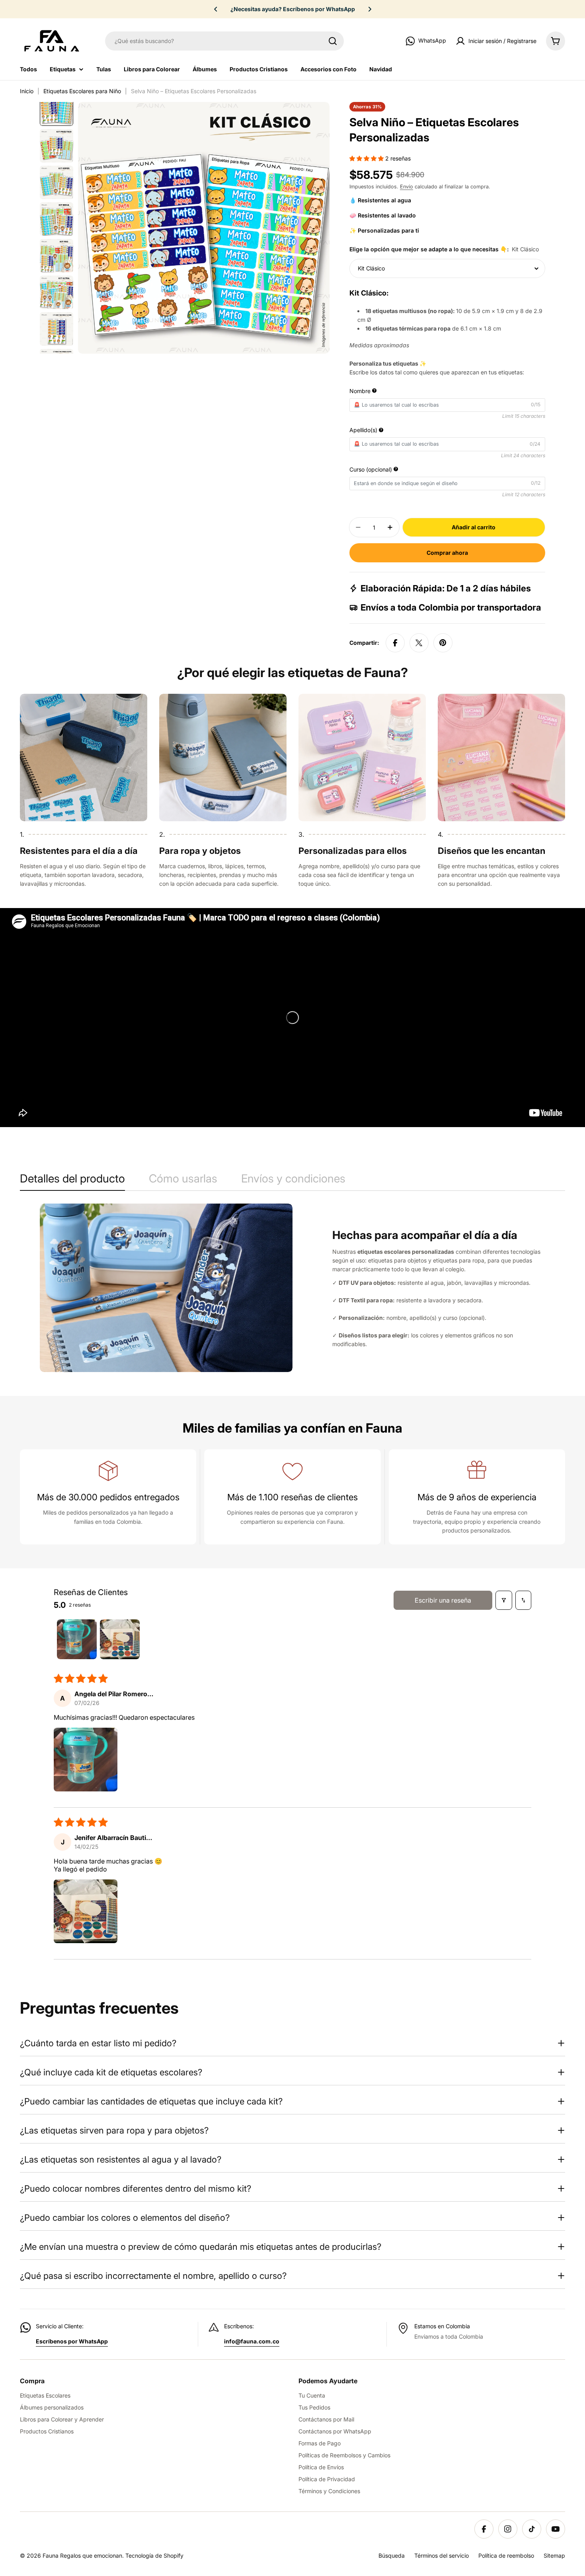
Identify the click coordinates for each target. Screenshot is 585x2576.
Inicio (27, 91)
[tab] (72, 1181)
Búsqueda (392, 2555)
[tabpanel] (292, 1288)
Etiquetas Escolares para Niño (82, 91)
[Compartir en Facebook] (395, 643)
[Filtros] (504, 1600)
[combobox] (224, 41)
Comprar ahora (447, 553)
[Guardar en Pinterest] (443, 643)
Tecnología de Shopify (154, 2555)
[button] (216, 9)
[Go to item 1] (77, 1639)
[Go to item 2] (120, 1639)
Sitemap (554, 2555)
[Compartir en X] (419, 643)
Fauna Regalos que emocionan (82, 2555)
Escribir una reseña (443, 1600)
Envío (407, 187)
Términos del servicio (442, 2555)
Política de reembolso (506, 2555)
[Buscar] (333, 41)
